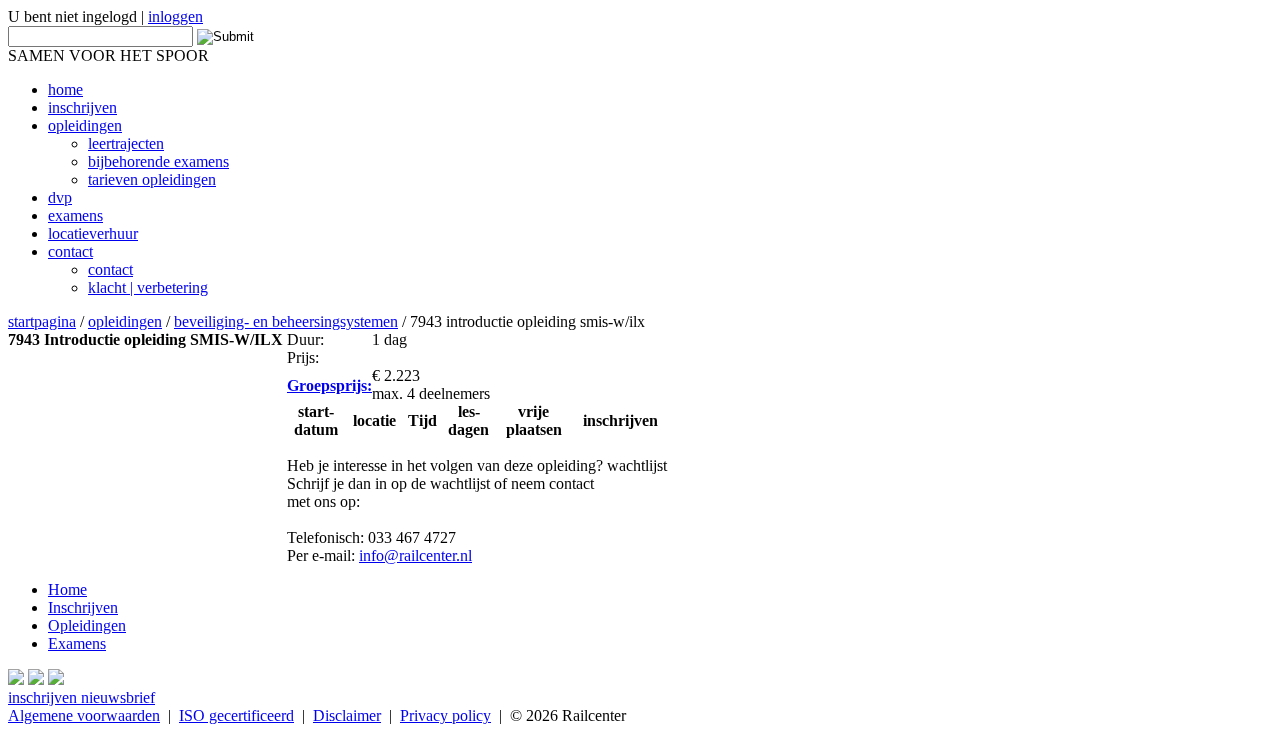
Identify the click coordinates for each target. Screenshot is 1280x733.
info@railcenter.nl (415, 555)
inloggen (175, 16)
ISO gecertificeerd (236, 715)
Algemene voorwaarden (84, 715)
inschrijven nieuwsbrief (81, 697)
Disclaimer (347, 715)
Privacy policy (445, 715)
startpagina (42, 321)
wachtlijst (637, 465)
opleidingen (125, 321)
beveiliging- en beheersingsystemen (286, 321)
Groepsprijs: (329, 385)
